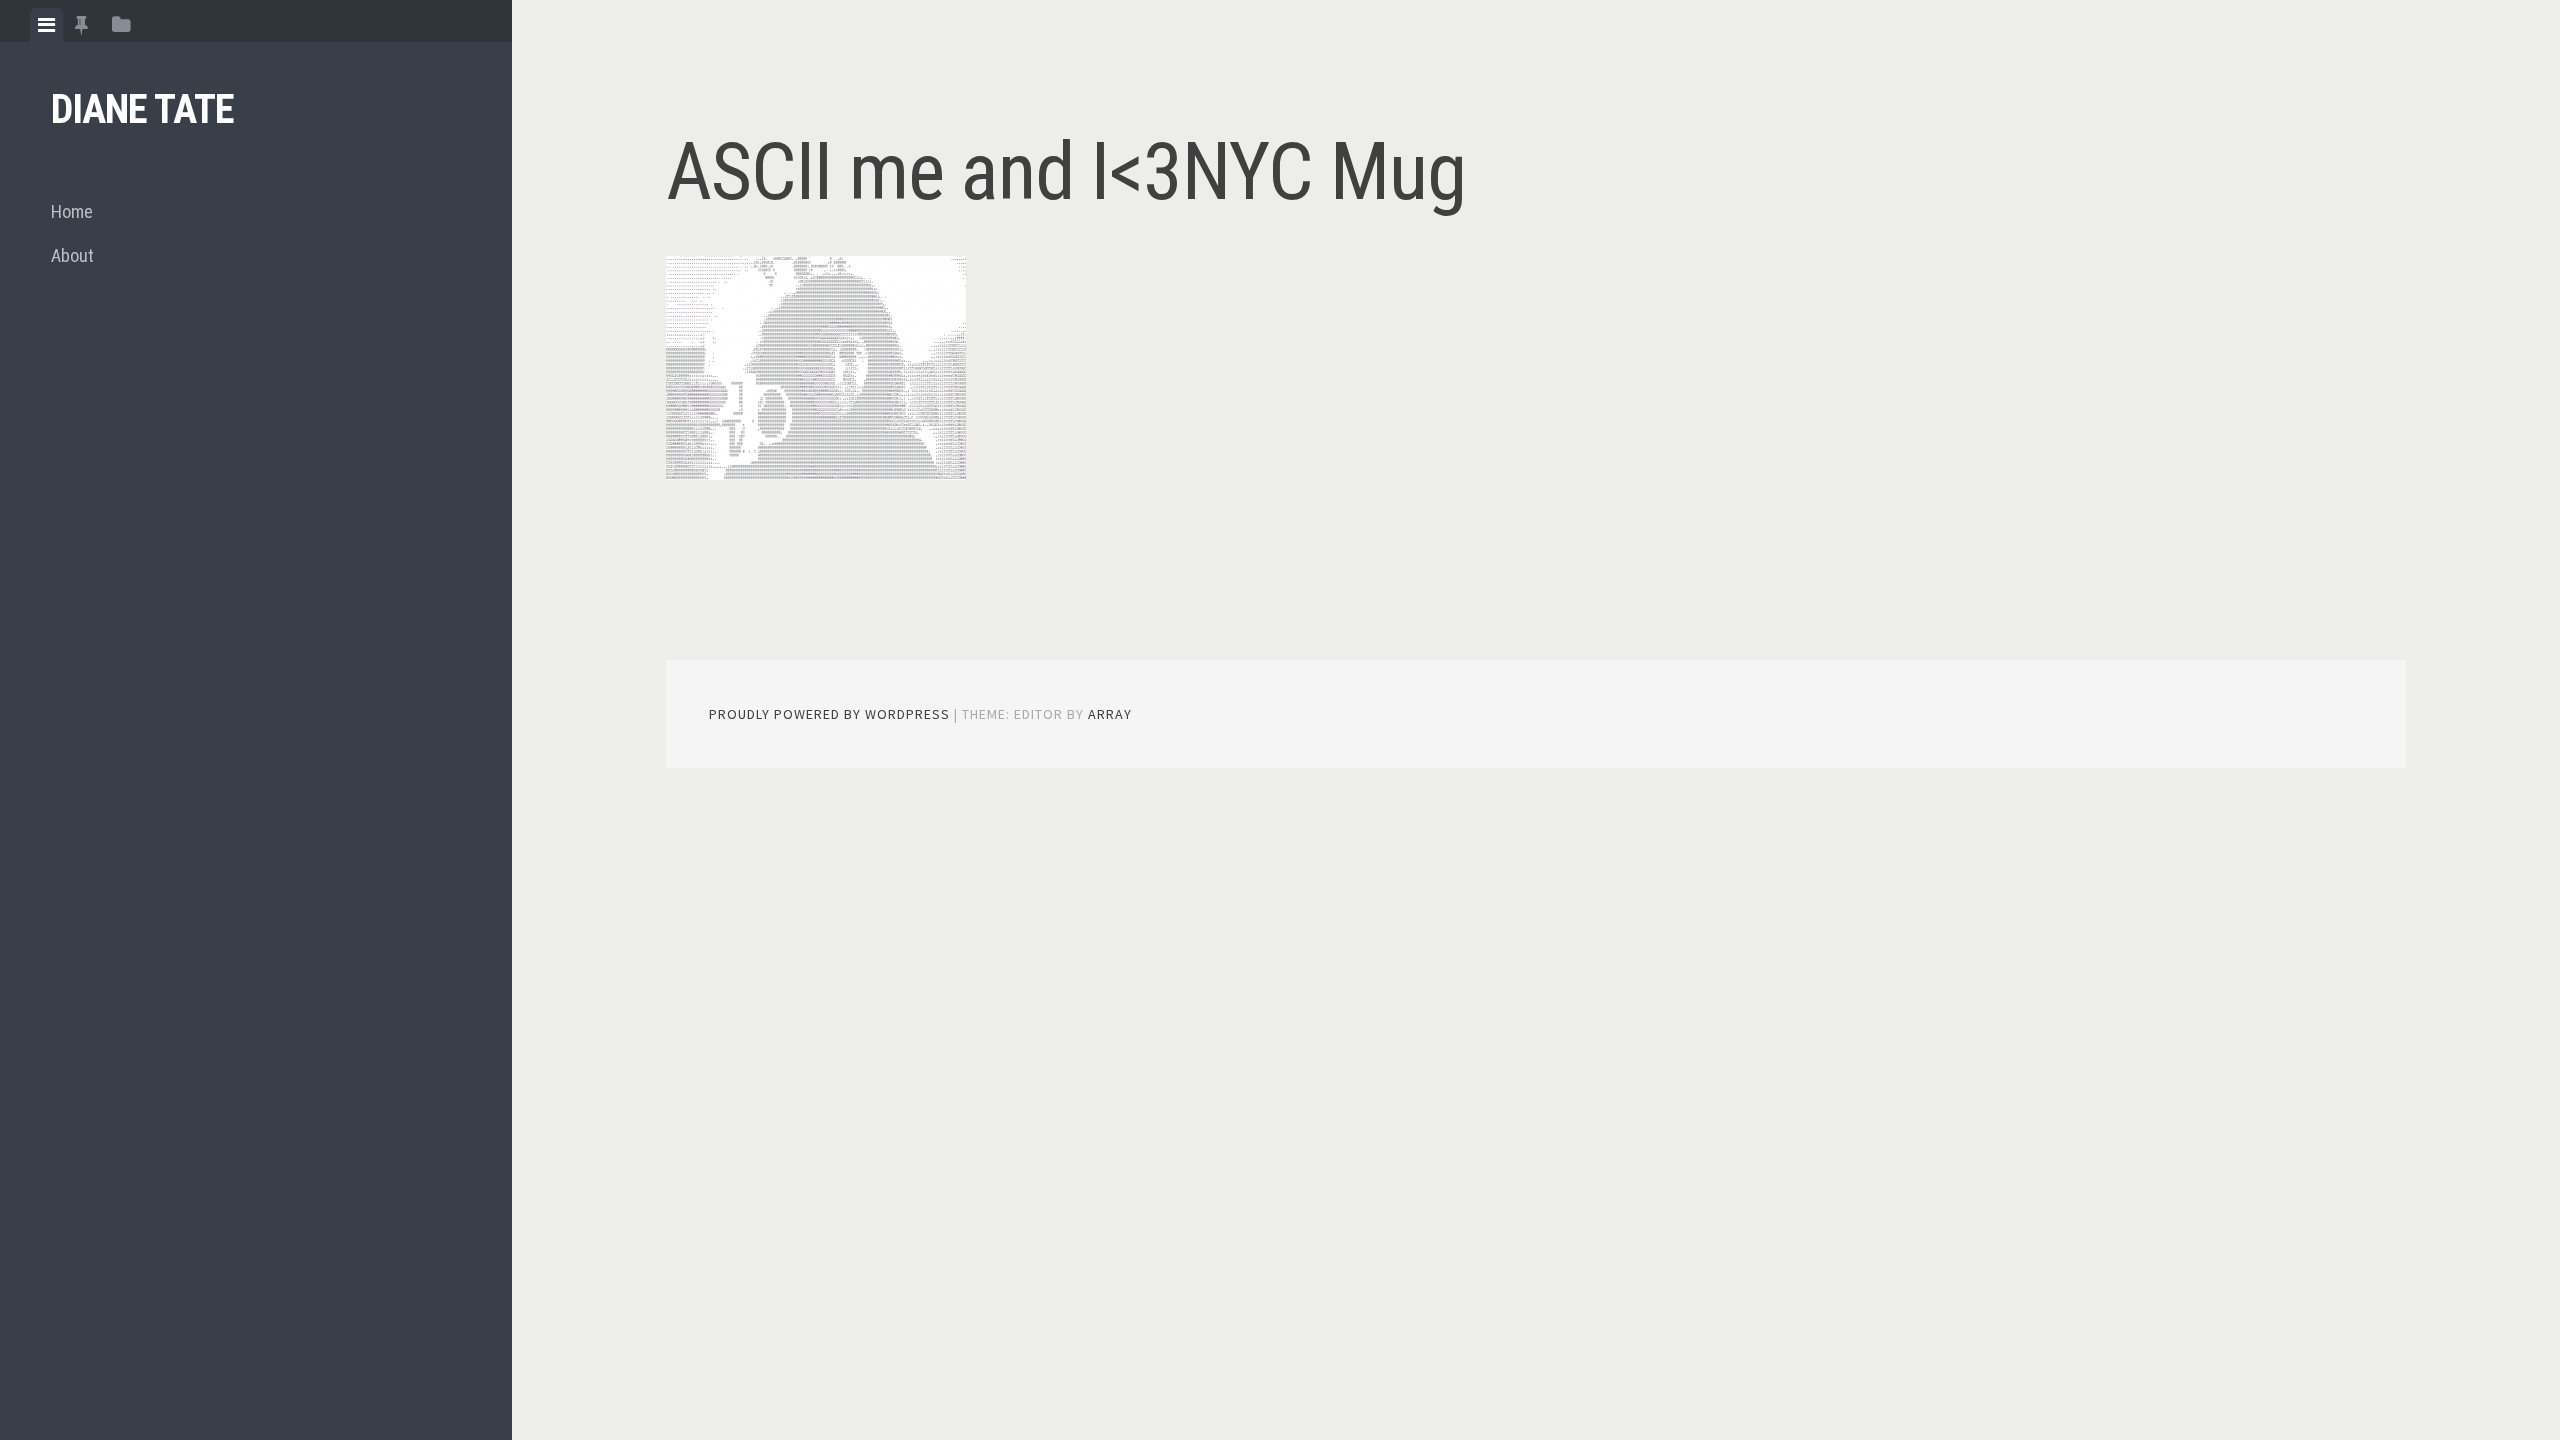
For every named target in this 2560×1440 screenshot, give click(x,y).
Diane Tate (142, 109)
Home (72, 211)
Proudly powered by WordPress (829, 714)
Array (1110, 714)
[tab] (46, 25)
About (72, 255)
